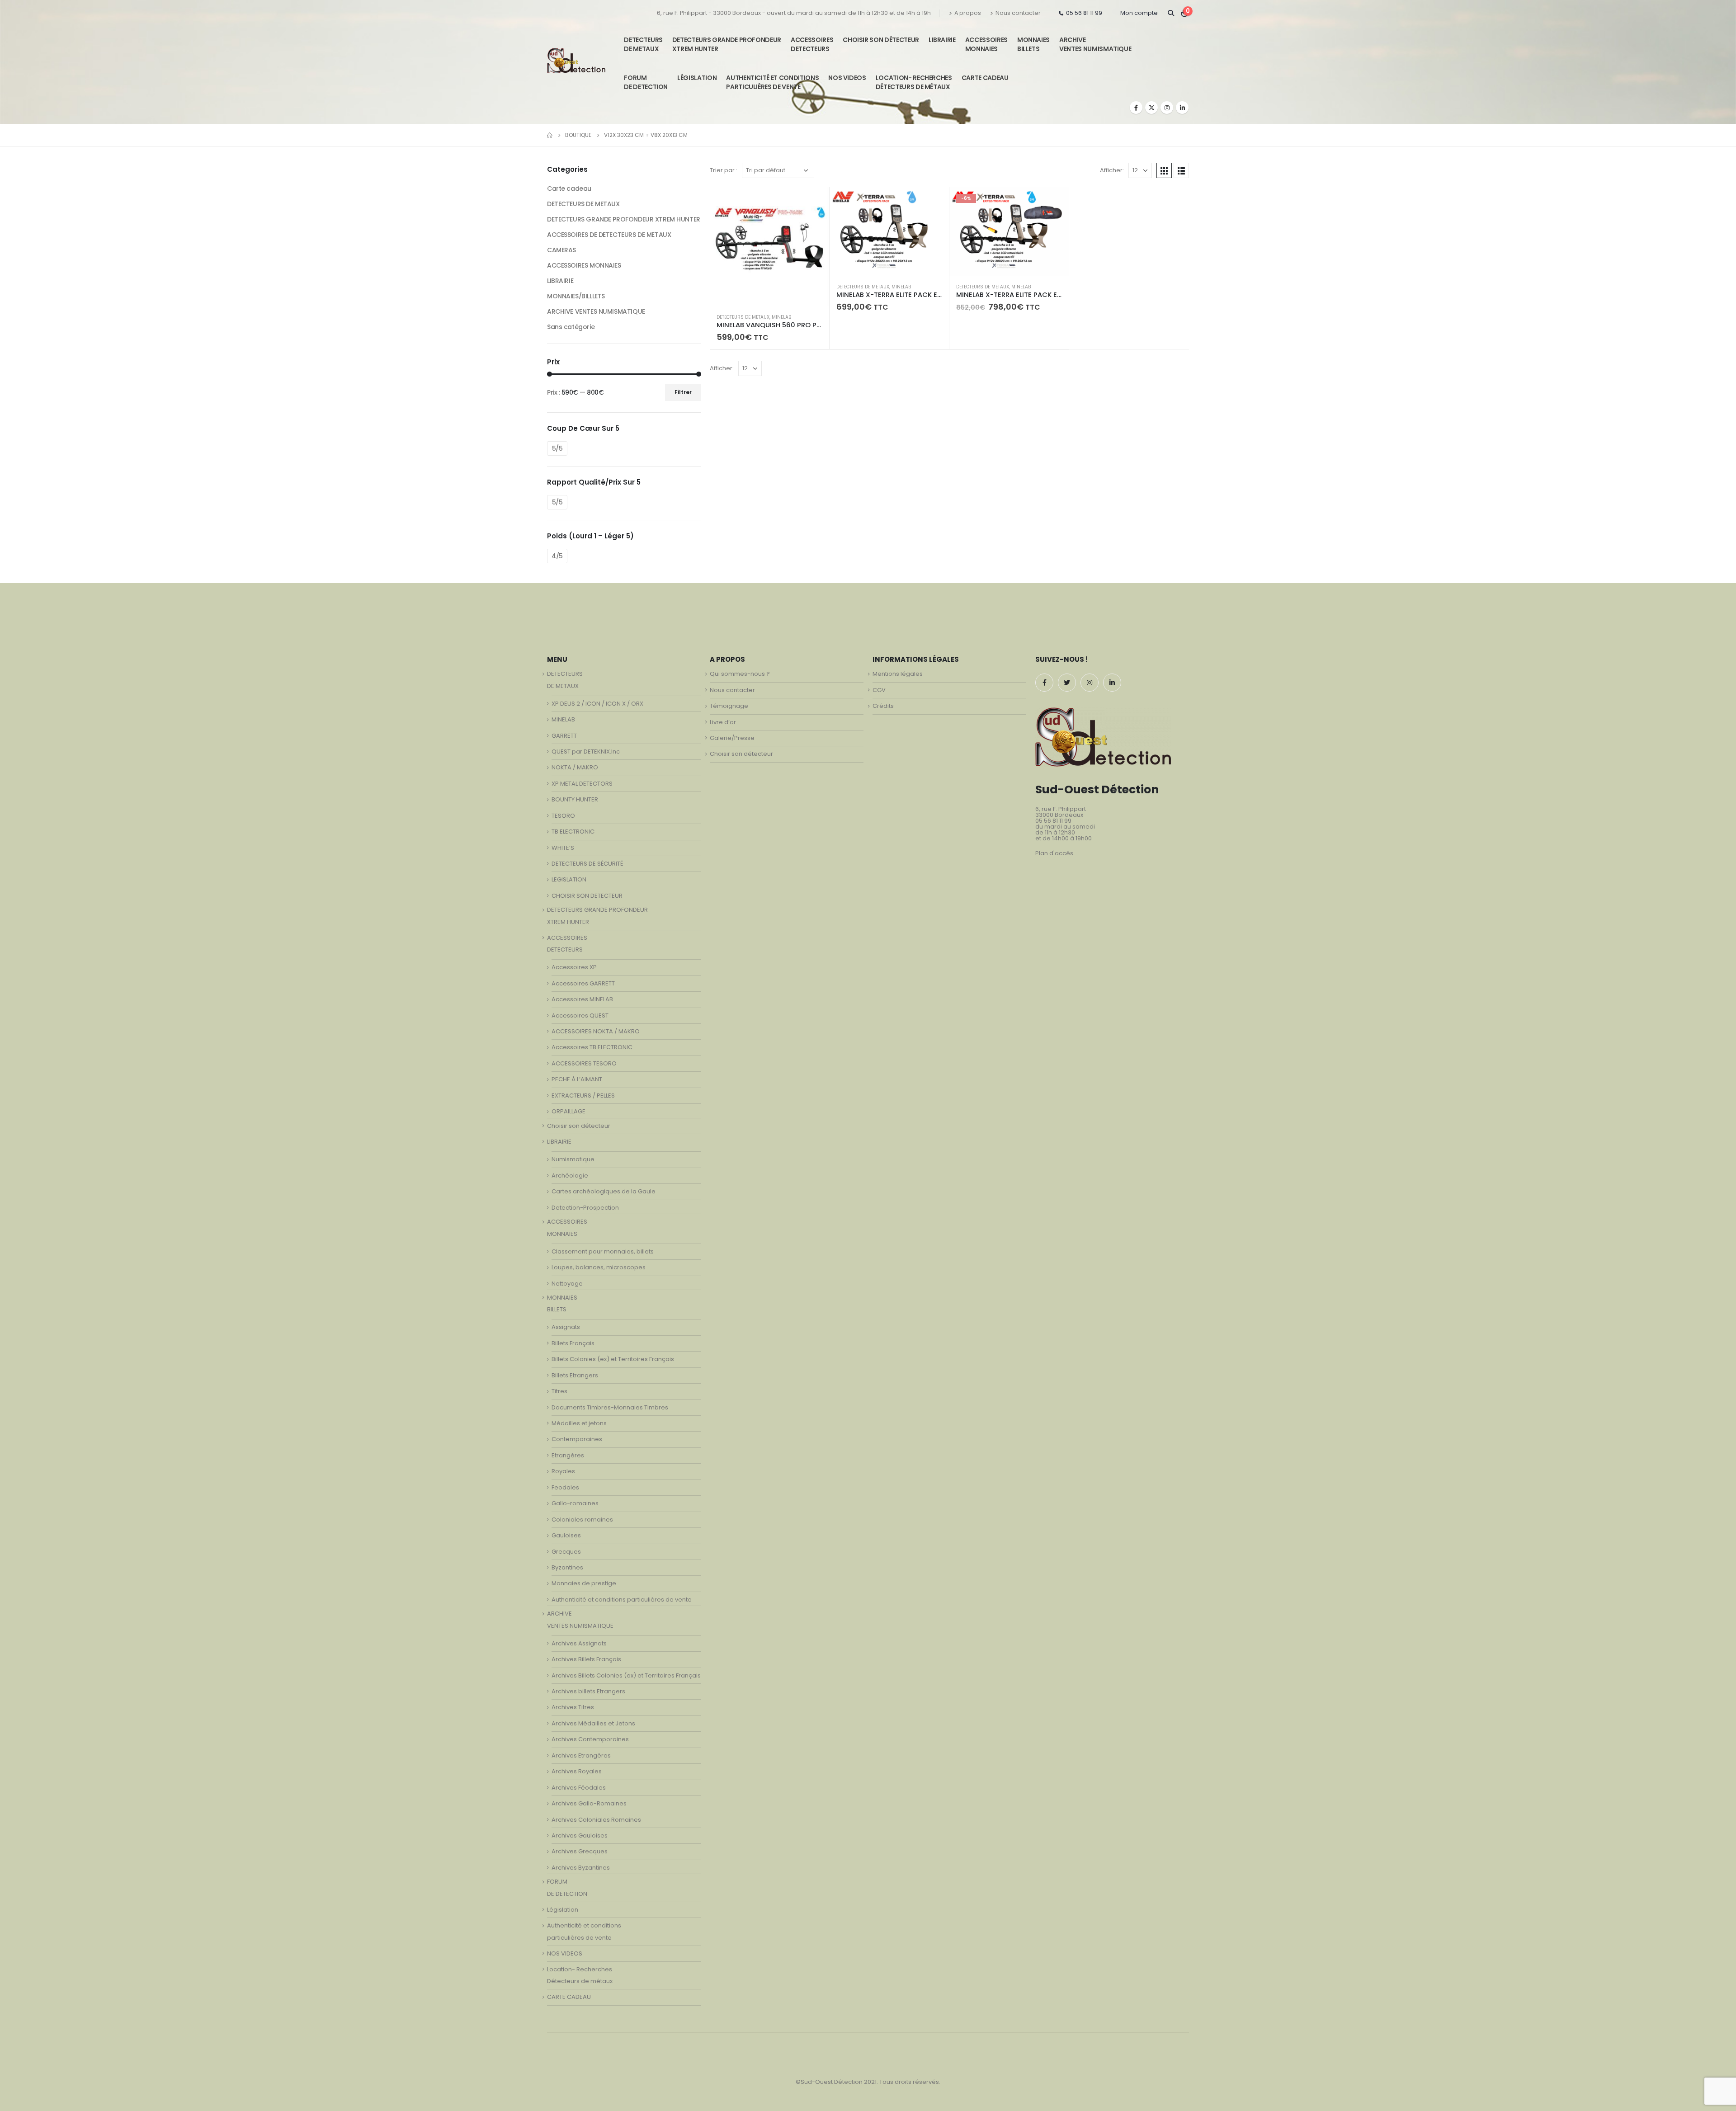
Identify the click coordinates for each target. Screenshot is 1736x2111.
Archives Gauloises (580, 1835)
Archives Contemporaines (590, 1739)
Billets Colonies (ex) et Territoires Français (613, 1359)
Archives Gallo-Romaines (589, 1803)
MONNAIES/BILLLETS (576, 296)
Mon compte (1139, 13)
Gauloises (566, 1535)
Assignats (566, 1327)
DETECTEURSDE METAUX (643, 44)
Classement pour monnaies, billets (603, 1251)
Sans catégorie (571, 327)
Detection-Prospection (585, 1208)
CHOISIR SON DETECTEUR (587, 896)
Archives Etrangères (581, 1755)
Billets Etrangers (575, 1375)
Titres (559, 1391)
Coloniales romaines (582, 1520)
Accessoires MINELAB (582, 999)
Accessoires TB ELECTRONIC (592, 1047)
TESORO (563, 816)
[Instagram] (1167, 108)
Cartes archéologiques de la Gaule (604, 1191)
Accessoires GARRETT (583, 983)
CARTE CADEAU (985, 78)
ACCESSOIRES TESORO (584, 1063)
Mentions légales (898, 674)
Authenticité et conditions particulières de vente (622, 1600)
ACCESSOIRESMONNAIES (986, 44)
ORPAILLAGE (568, 1111)
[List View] (1181, 170)
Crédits (883, 706)
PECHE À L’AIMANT (577, 1079)
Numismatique (573, 1159)
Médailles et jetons (579, 1423)
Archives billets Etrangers (588, 1691)
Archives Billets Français (586, 1659)
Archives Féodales (579, 1788)
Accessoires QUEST (580, 1015)
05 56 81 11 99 (1084, 13)
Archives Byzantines (581, 1868)
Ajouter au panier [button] (814, 202)
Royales (563, 1471)
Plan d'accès (1054, 853)
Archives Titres (573, 1707)
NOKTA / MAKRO (575, 767)
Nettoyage (567, 1284)
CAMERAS (561, 250)
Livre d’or (723, 722)
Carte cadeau (569, 188)
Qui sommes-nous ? (740, 674)
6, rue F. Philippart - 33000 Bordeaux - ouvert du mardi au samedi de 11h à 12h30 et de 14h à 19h (794, 13)
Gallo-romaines (575, 1503)
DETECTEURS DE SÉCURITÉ (587, 864)
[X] (1151, 108)
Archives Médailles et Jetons (593, 1723)
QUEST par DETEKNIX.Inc (586, 752)
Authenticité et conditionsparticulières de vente (772, 82)
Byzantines (567, 1567)
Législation (697, 78)
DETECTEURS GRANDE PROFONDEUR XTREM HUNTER (727, 44)
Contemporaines (577, 1439)
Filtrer (683, 392)
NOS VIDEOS (847, 78)
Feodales (565, 1487)
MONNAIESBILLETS (1033, 44)
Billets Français (573, 1343)
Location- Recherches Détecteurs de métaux (914, 82)
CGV (879, 690)
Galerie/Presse (732, 738)
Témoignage (729, 706)
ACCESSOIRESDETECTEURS (812, 44)
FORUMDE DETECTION (646, 82)
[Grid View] (1164, 170)
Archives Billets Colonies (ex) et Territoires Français (626, 1675)
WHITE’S (563, 848)
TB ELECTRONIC (573, 832)
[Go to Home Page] (550, 135)
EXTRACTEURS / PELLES (583, 1096)
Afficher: (1112, 170)
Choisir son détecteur (881, 40)
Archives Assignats (579, 1643)
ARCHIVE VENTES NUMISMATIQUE (1095, 44)
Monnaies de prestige (584, 1583)
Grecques (566, 1552)
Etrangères (568, 1455)
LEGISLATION (569, 879)
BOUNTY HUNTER (575, 799)
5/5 (557, 448)
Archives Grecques (580, 1851)
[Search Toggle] (1171, 13)
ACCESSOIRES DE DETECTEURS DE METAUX (609, 235)
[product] (769, 247)
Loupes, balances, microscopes (599, 1267)
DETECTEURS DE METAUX (743, 317)
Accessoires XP (574, 967)
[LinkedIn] (1182, 108)
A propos (968, 13)
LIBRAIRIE (942, 40)
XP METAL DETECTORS (582, 784)
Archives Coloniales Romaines (596, 1820)
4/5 (557, 556)
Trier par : (724, 170)
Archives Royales (577, 1771)
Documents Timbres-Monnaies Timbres (610, 1407)
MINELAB (781, 317)
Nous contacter (1018, 13)
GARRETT (564, 736)
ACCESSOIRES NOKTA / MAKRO (596, 1031)
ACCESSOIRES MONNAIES (584, 265)
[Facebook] (1136, 108)
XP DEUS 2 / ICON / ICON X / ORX (597, 704)
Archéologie (570, 1176)
